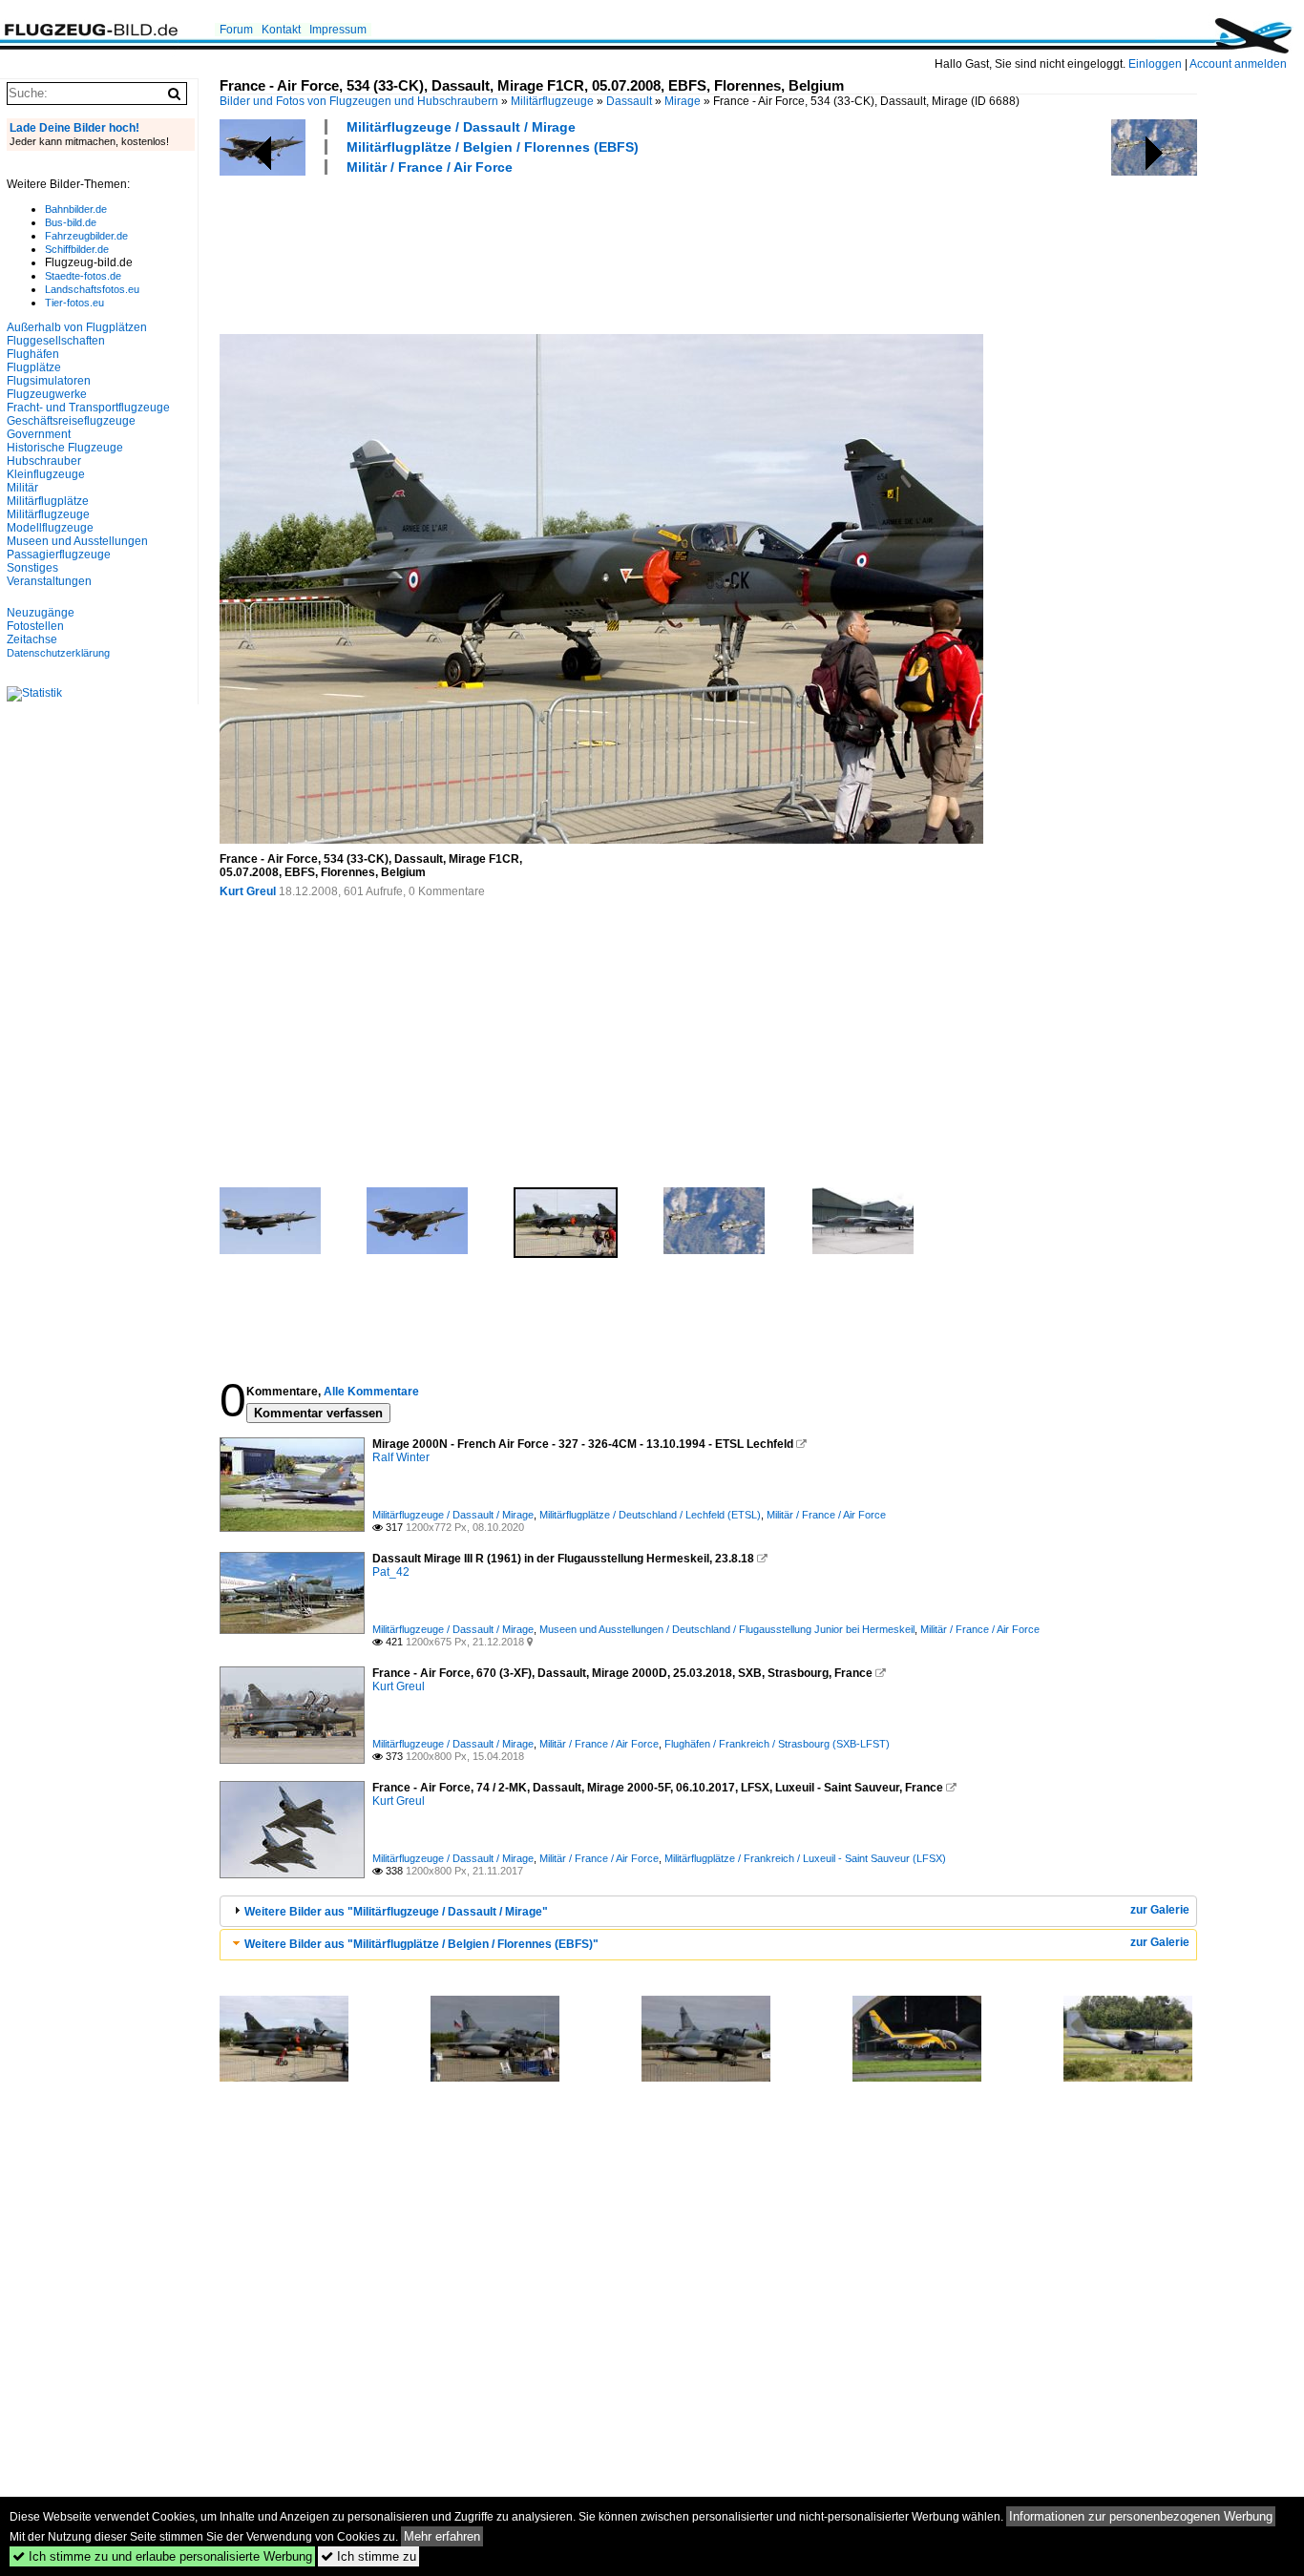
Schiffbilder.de (77, 249)
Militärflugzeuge (552, 101)
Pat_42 (391, 1572)
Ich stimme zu (368, 2556)
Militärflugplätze (48, 501)
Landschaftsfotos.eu (92, 289)
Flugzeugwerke (47, 394)
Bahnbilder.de (76, 209)
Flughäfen (33, 354)
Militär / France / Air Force (430, 167)
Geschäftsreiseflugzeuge (71, 421)
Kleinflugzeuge (46, 474)
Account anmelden (1238, 64)
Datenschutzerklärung (58, 653)
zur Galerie (1160, 1910)
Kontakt (281, 30)
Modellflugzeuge (50, 528)
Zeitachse (32, 639)
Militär (22, 488)
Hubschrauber (44, 461)
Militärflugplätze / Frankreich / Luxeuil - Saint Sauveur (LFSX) (805, 1858)
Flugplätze (34, 367)
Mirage (683, 101)
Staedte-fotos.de (83, 276)
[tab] (708, 1911)
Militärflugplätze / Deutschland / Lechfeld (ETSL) (650, 1515)
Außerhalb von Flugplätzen (77, 327)
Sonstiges (32, 568)
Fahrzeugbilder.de (86, 236)
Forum (236, 30)
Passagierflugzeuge (59, 555)
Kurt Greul (248, 891)
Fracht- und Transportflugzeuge (88, 408)
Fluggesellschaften (56, 341)
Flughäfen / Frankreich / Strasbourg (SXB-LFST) (777, 1744)
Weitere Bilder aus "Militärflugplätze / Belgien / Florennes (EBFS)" (421, 1944)
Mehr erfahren (442, 2536)
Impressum (338, 30)
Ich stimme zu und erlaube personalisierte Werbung (162, 2556)
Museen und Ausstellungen (77, 541)
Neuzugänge (41, 613)
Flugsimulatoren (49, 381)
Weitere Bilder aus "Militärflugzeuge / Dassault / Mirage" (396, 1912)
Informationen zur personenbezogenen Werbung (1141, 2516)
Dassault (629, 101)
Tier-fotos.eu (74, 303)
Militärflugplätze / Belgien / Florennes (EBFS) (493, 147)
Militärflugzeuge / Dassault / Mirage (461, 127)
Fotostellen (35, 626)
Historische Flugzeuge (65, 448)
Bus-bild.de (71, 222)
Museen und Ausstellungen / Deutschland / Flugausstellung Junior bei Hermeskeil (727, 1629)
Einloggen (1155, 64)
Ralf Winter (401, 1457)
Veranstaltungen (49, 581)
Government (39, 434)
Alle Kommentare (371, 1392)
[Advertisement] (567, 252)
